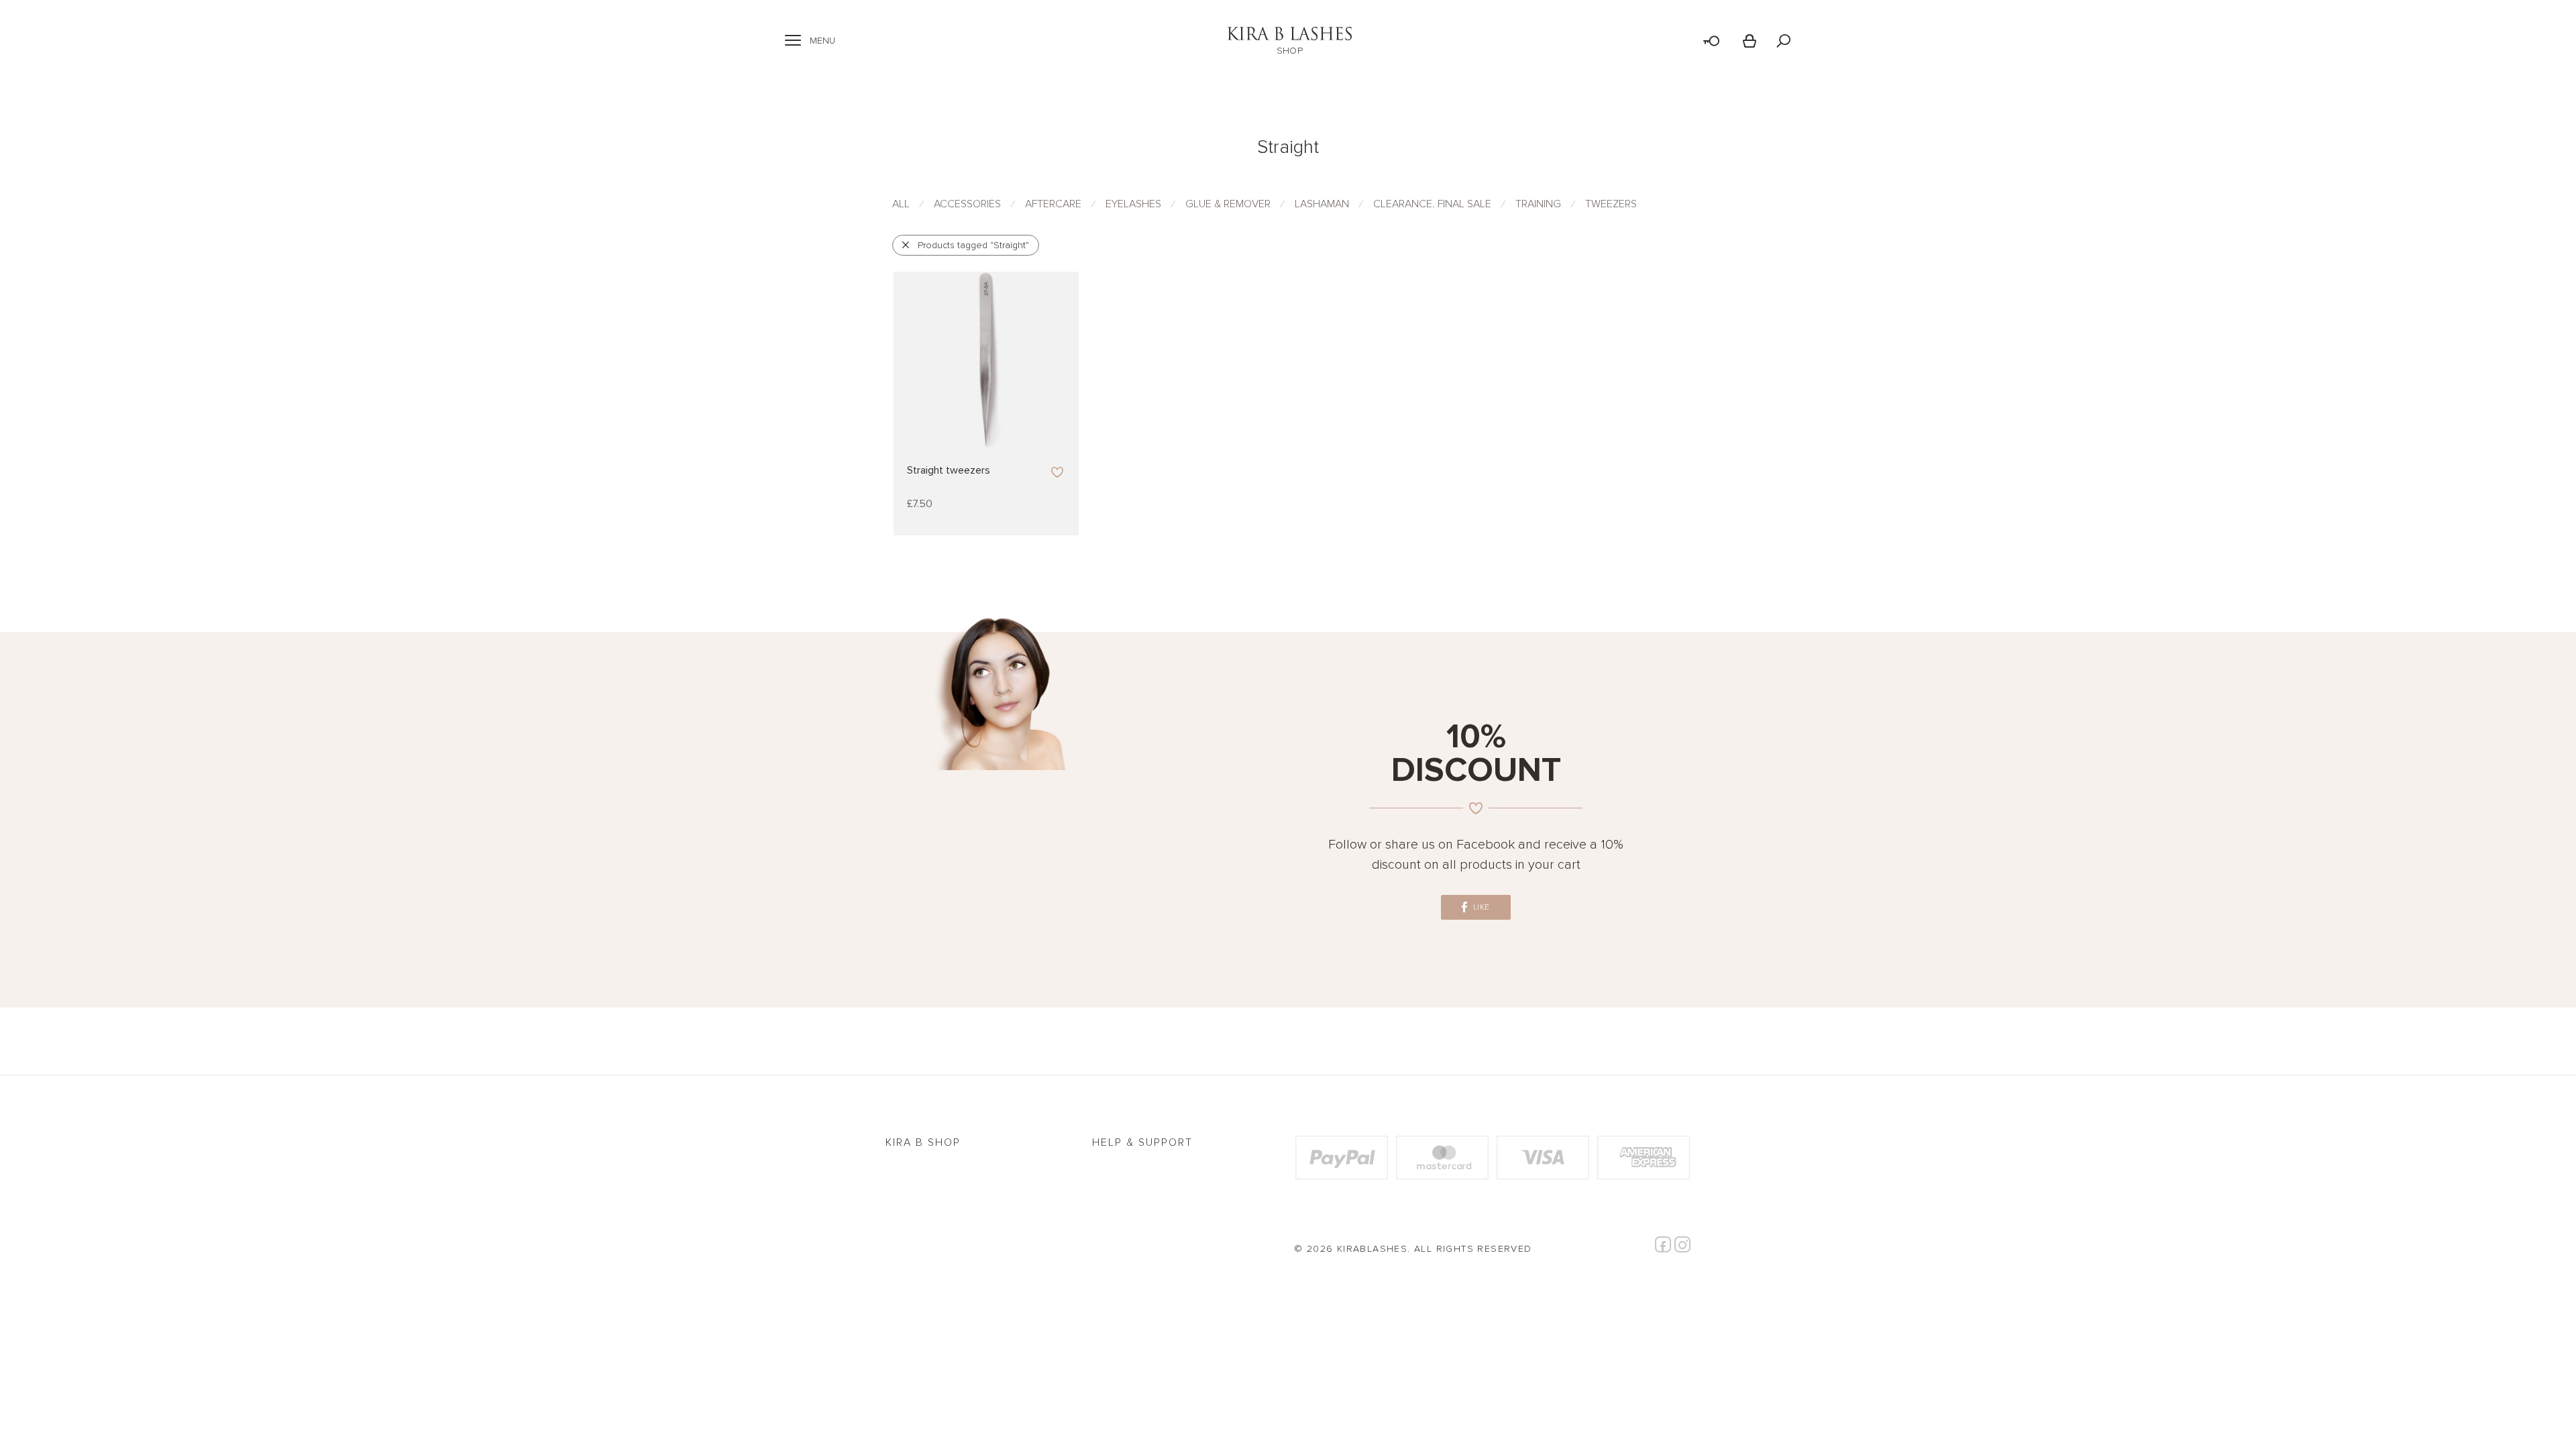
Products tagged (973, 245)
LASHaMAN (1322, 204)
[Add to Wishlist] (1058, 473)
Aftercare (1053, 204)
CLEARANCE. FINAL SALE (1432, 204)
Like (1480, 907)
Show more (933, 504)
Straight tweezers (949, 470)
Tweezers (1611, 204)
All (901, 204)
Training (1538, 204)
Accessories (967, 204)
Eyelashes (1133, 204)
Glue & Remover (1228, 204)
